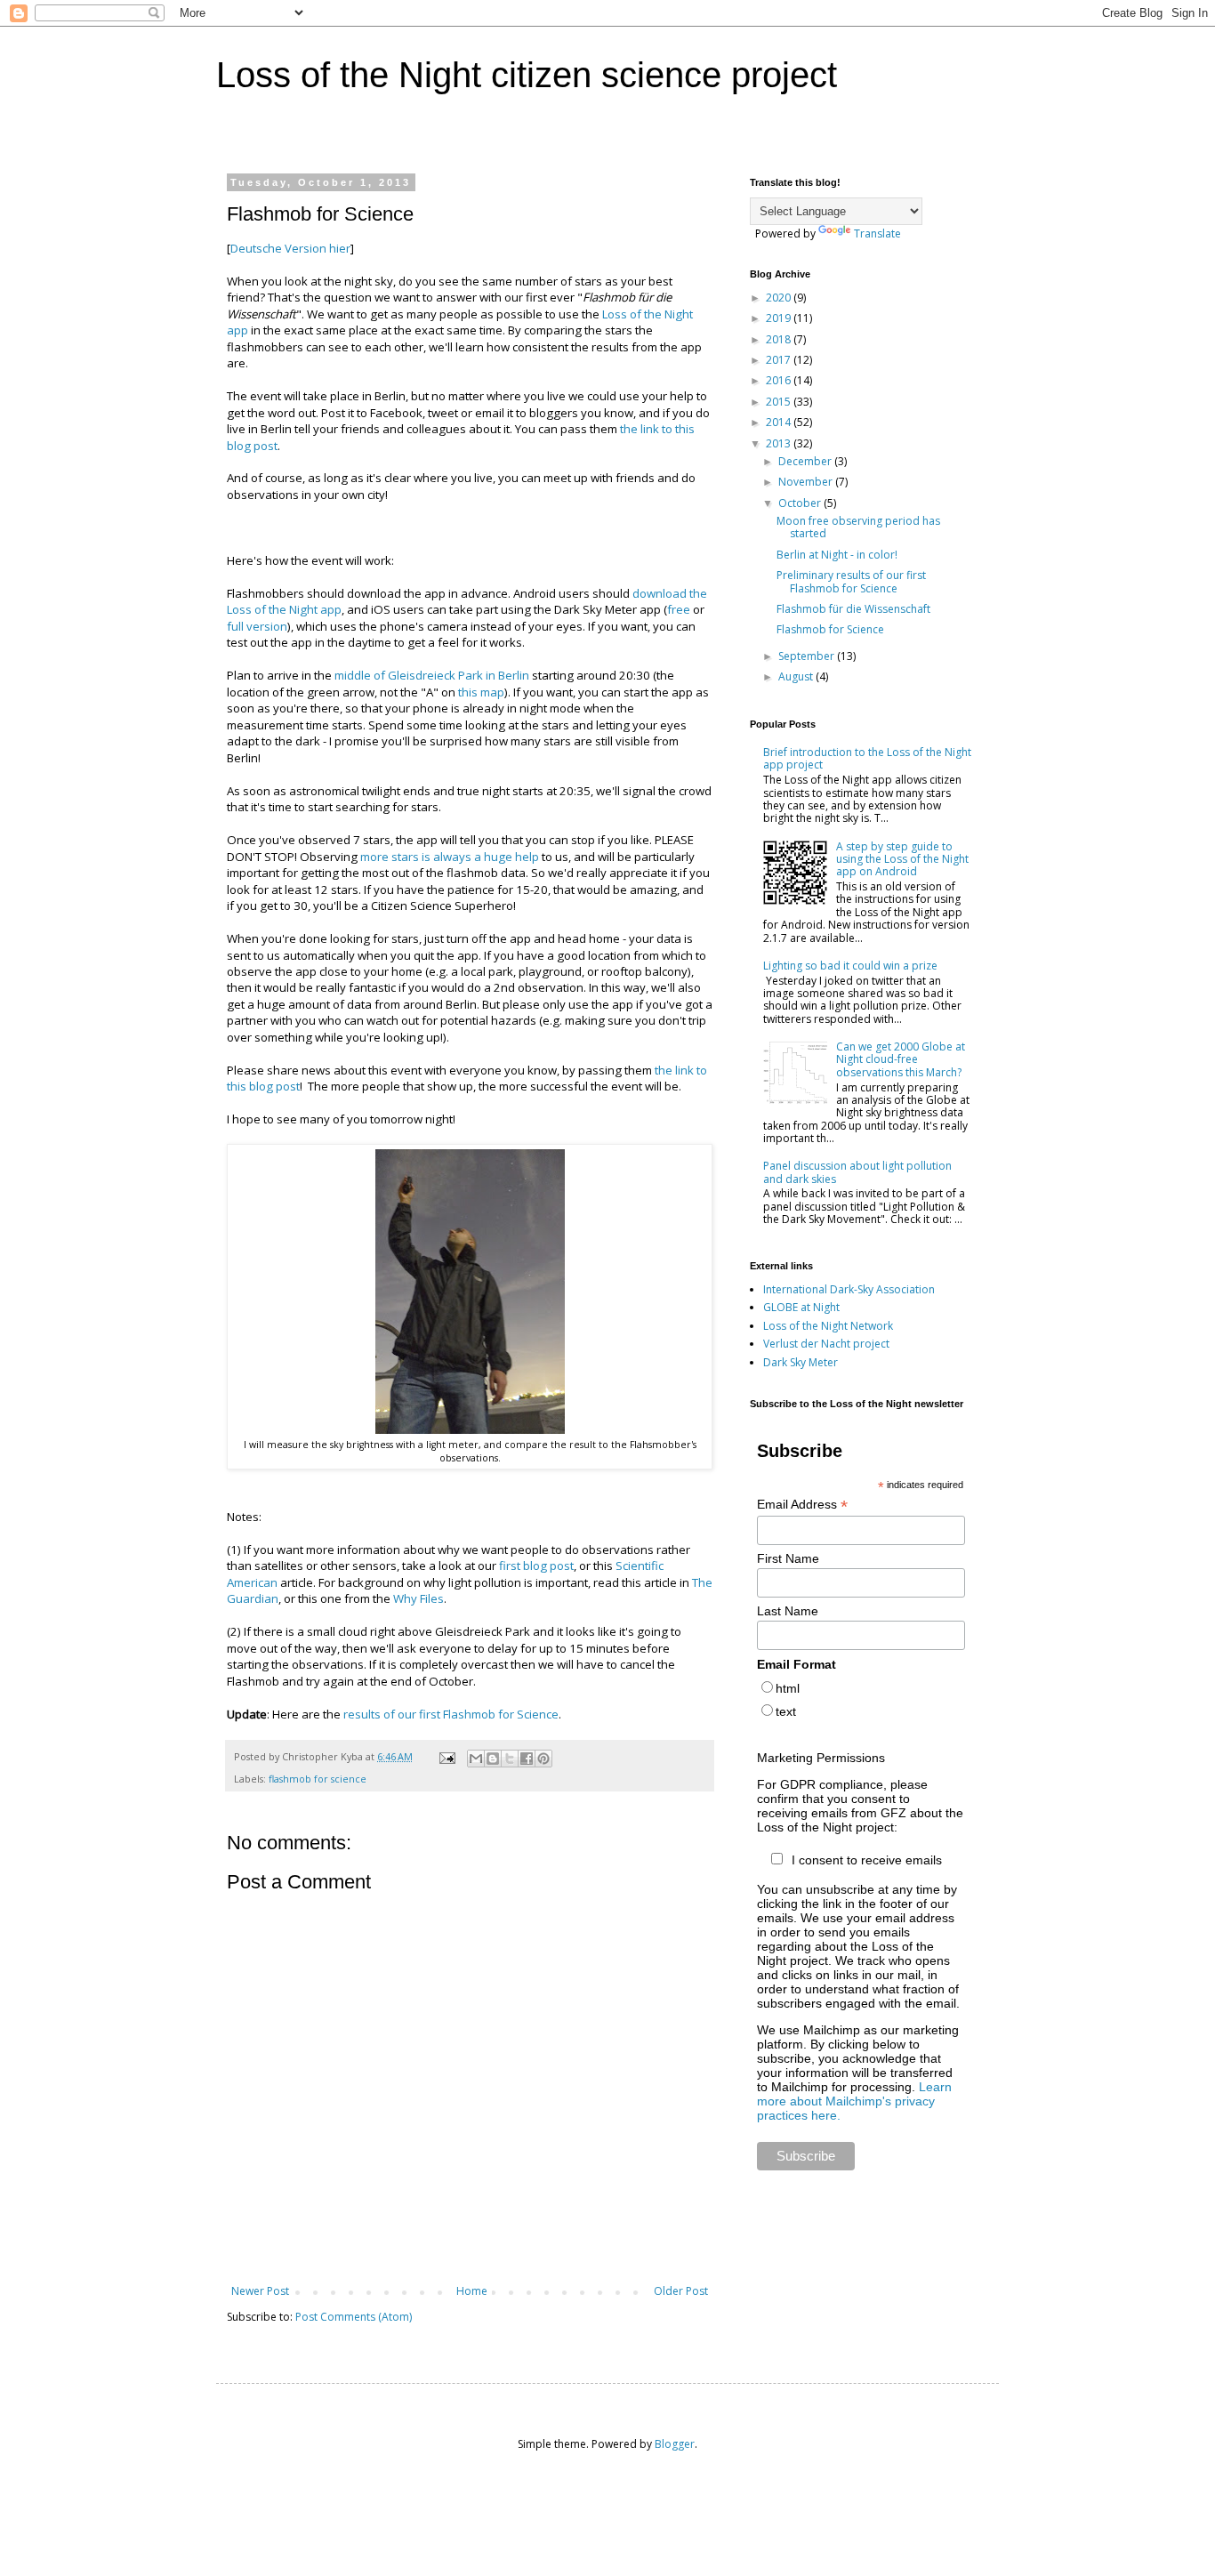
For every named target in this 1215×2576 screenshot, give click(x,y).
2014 (780, 422)
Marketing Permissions (821, 1758)
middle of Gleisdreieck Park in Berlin (432, 675)
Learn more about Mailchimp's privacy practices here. (854, 2101)
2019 (780, 318)
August (797, 676)
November (807, 482)
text (786, 1711)
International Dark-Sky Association (849, 1289)
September (808, 656)
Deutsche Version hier (290, 248)
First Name (788, 1558)
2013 (780, 443)
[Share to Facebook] (527, 1759)
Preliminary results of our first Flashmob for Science (851, 581)
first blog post (536, 1566)
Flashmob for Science (830, 629)
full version (257, 626)
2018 (780, 339)
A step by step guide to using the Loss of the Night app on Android (902, 859)
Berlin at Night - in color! (837, 555)
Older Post (681, 2291)
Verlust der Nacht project (826, 1344)
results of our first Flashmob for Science (451, 1714)
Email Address (802, 1505)
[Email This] (476, 1759)
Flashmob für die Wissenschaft (853, 609)
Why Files (418, 1598)
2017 (780, 360)
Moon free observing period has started (858, 527)
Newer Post (260, 2291)
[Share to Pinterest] (543, 1759)
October (801, 503)
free (679, 609)
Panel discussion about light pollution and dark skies (857, 1172)
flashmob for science (318, 1779)
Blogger (675, 2444)
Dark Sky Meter (801, 1362)
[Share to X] (510, 1759)
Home (472, 2291)
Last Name (788, 1611)
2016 (780, 380)
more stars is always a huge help (450, 857)
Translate (877, 233)
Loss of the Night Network (828, 1326)
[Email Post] (447, 1756)
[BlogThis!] (493, 1759)
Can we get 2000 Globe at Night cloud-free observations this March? (901, 1059)
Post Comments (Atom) (354, 2317)
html (788, 1688)
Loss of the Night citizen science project (527, 75)
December (806, 461)
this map (481, 692)
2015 (780, 402)
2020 (780, 298)
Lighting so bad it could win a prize (850, 966)
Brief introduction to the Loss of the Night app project (867, 758)
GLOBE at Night (801, 1307)
